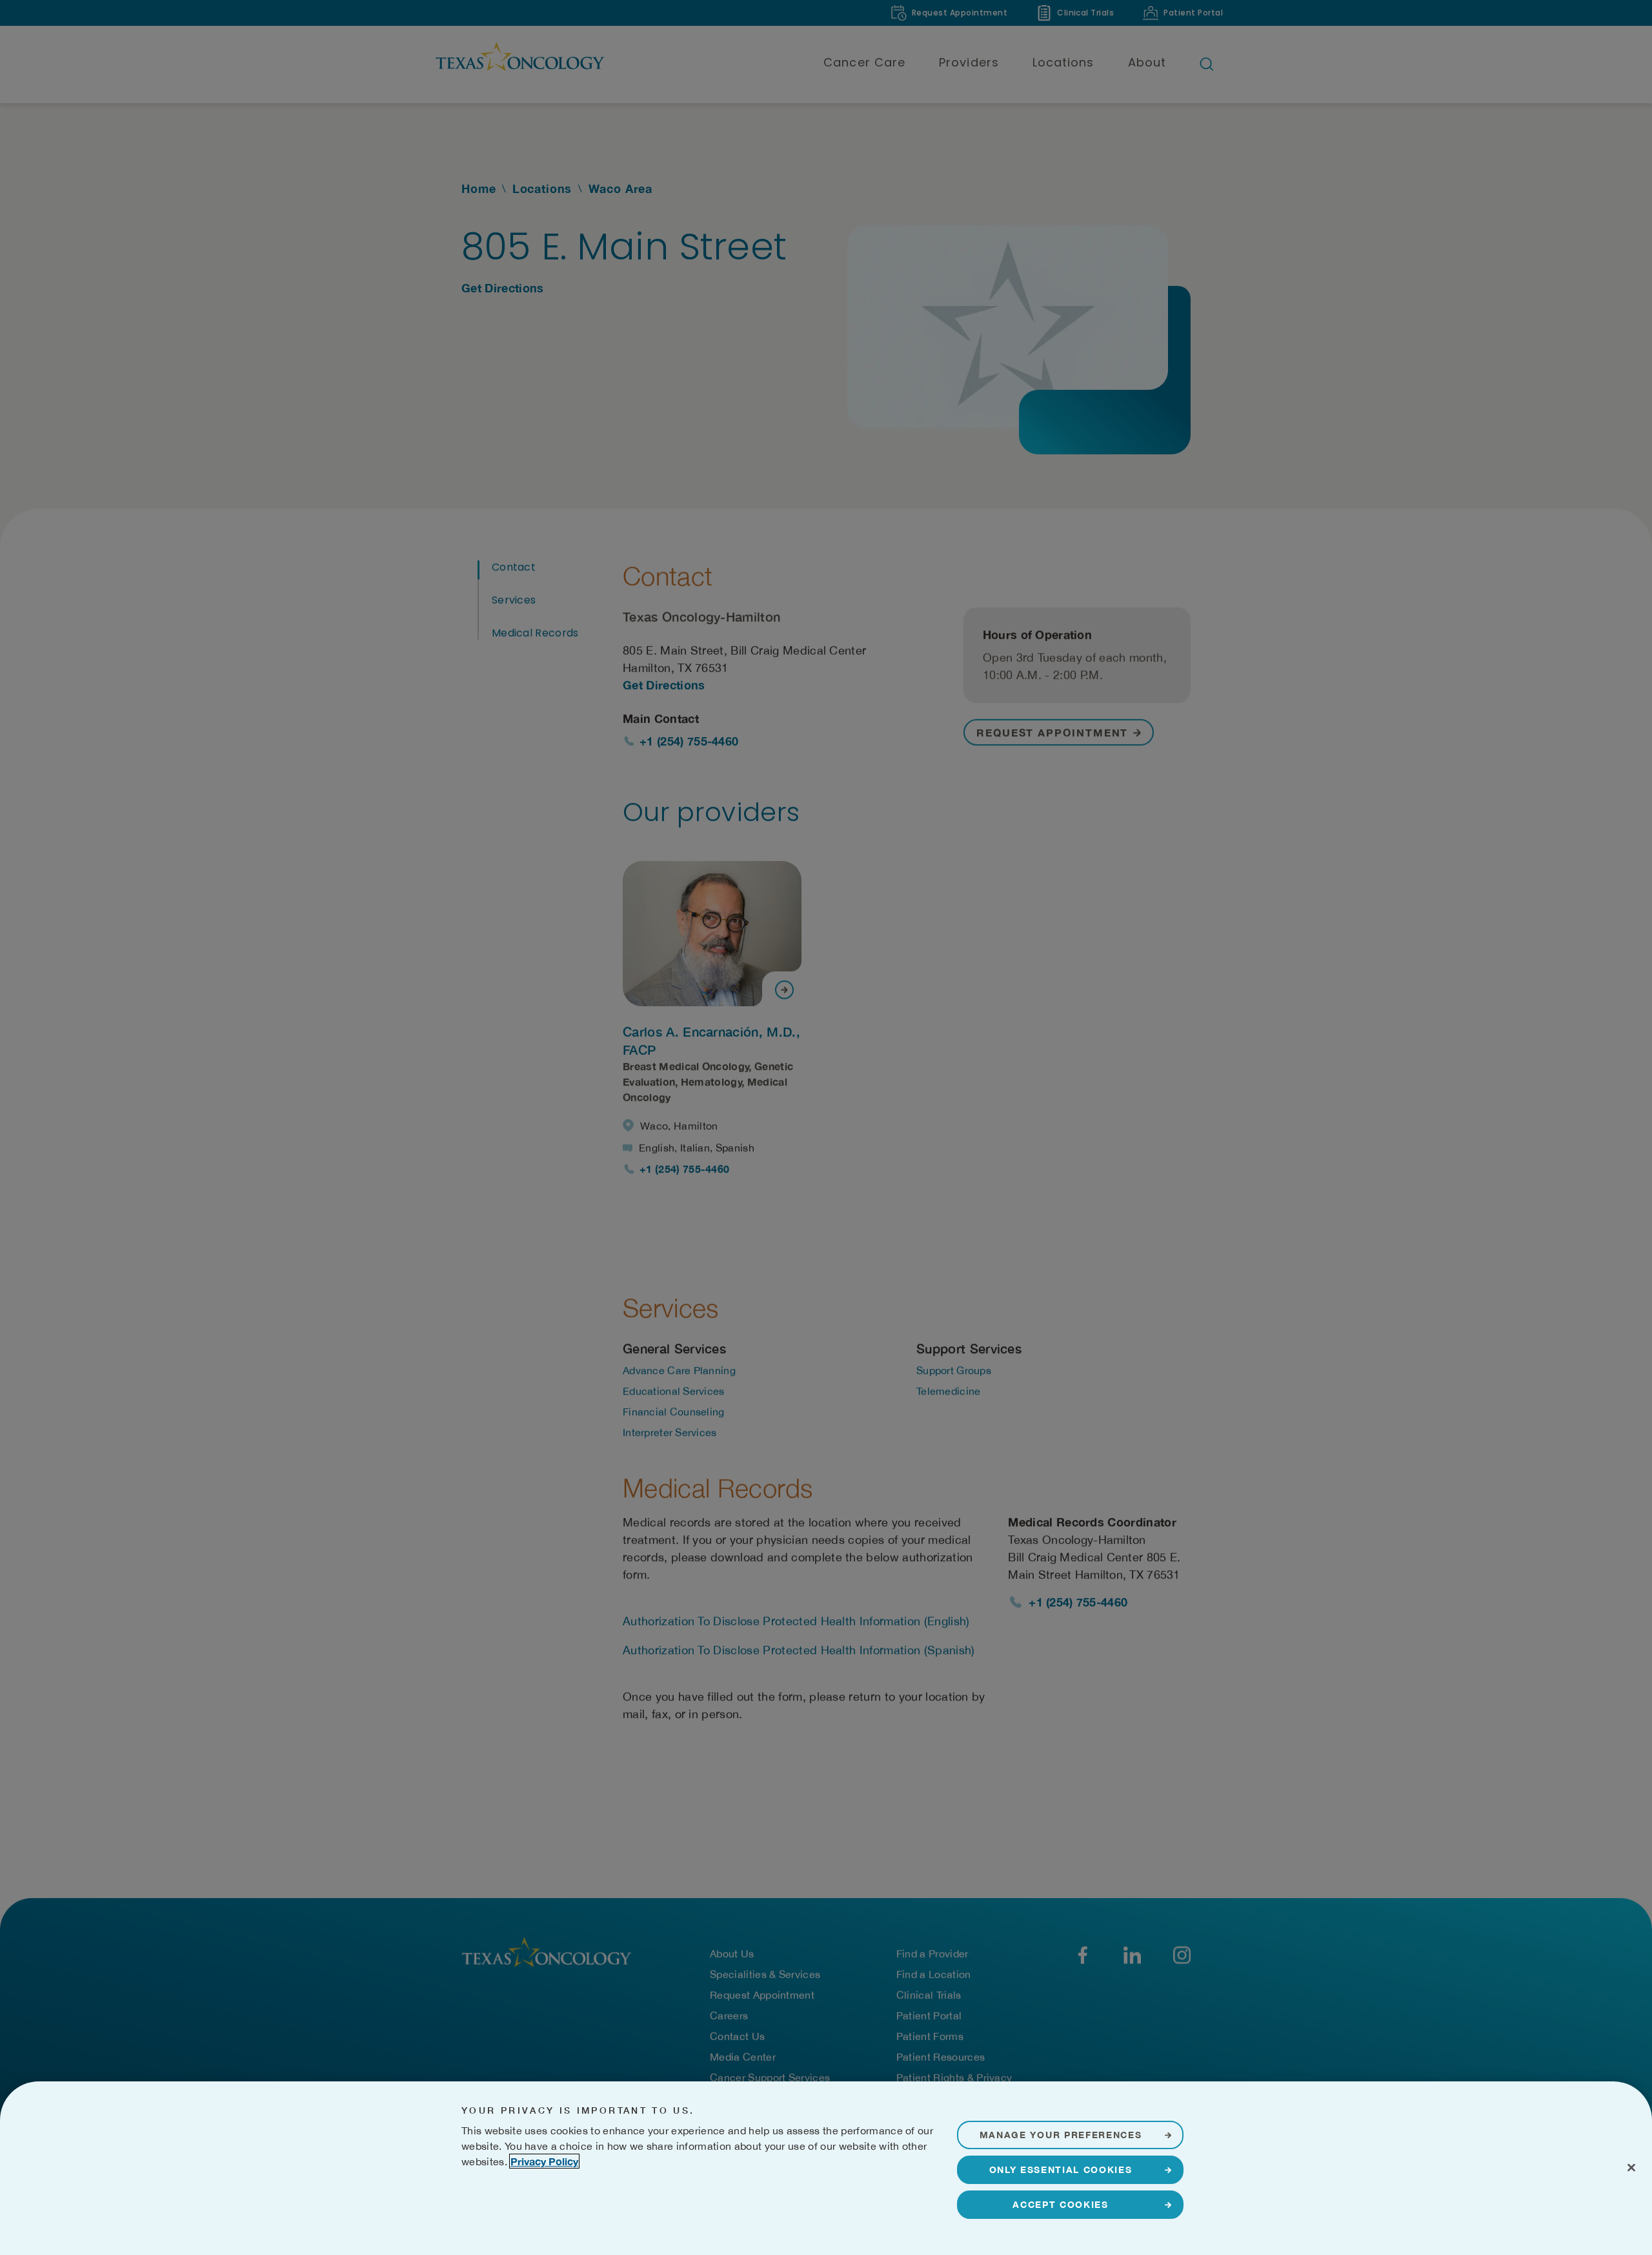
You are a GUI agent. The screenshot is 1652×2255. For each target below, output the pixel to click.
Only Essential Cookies (1061, 2169)
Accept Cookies (1061, 2204)
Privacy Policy (544, 2161)
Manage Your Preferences (1061, 2135)
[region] (826, 2168)
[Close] (1631, 2167)
